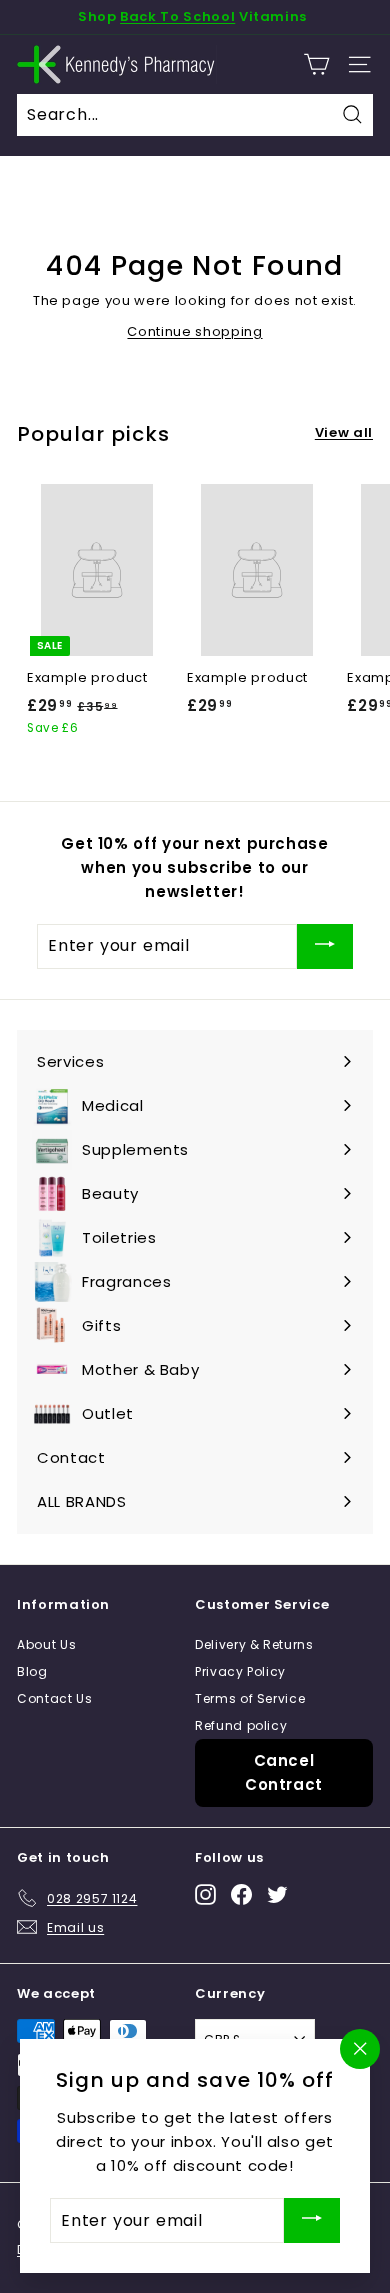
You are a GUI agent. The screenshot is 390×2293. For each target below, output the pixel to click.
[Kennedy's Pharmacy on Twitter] (277, 1894)
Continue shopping (194, 331)
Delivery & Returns (254, 1644)
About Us (46, 1644)
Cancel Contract (284, 1772)
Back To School (177, 16)
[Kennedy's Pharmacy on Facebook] (241, 1894)
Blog (32, 1671)
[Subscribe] (325, 946)
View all (344, 432)
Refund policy (241, 1725)
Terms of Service (250, 1698)
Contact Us (55, 1698)
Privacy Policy (240, 1671)
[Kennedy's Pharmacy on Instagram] (205, 1894)
